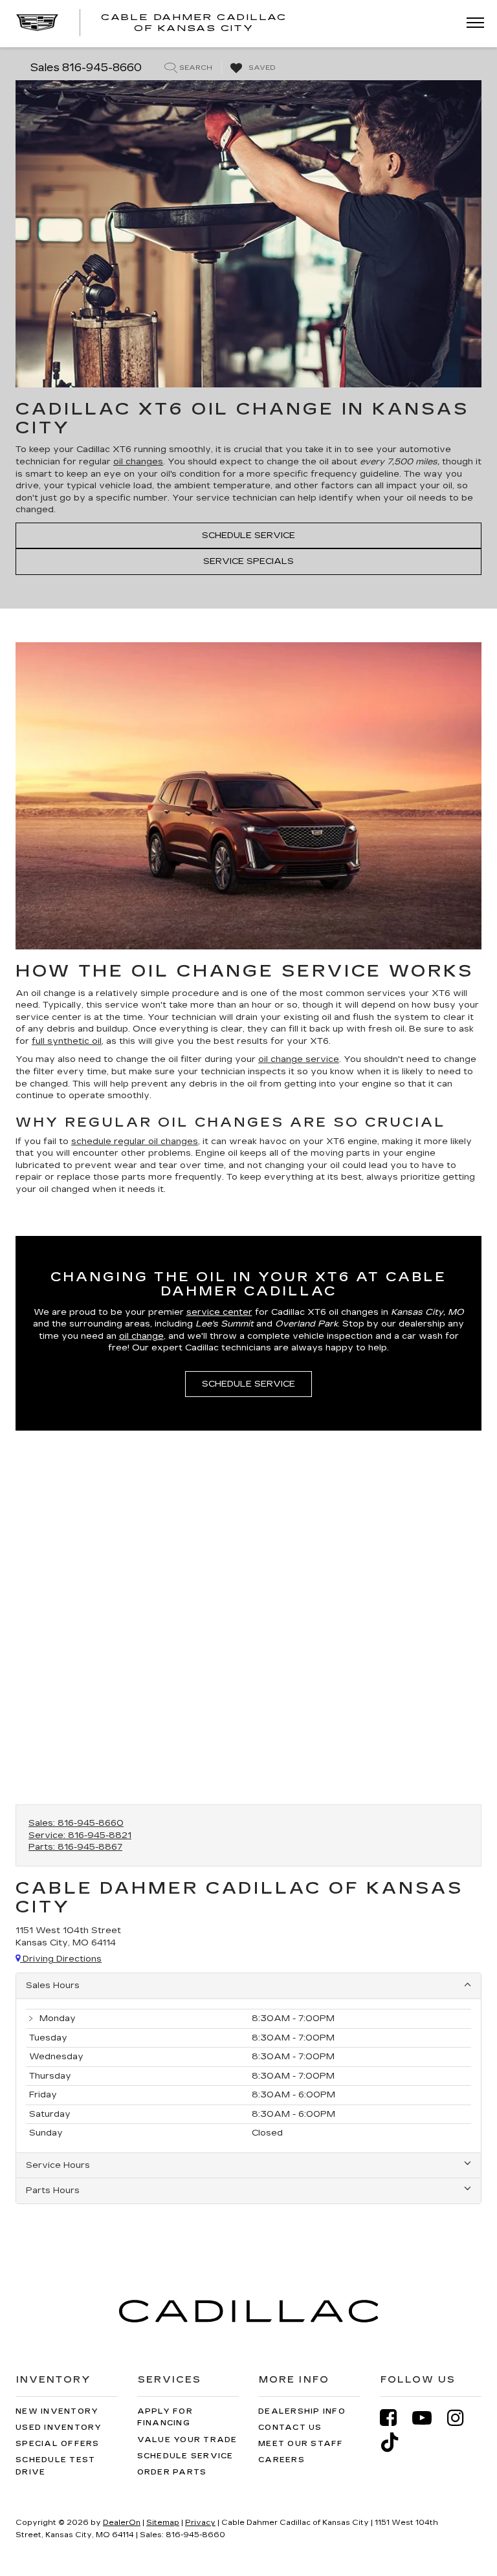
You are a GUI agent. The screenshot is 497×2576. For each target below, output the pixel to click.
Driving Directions (61, 1959)
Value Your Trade (187, 2440)
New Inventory (57, 2411)
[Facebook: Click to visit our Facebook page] (395, 2418)
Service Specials (248, 561)
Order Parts (172, 2472)
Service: (80, 1835)
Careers (282, 2460)
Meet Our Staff (301, 2444)
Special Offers (58, 2444)
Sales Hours (53, 1986)
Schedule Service (248, 536)
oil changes (138, 462)
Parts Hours (53, 2191)
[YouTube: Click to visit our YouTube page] (428, 2418)
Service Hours (58, 2165)
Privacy (200, 2523)
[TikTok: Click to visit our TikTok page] (396, 2442)
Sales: (76, 1823)
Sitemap (163, 2523)
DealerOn (122, 2523)
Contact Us (290, 2428)
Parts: (75, 1847)
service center (219, 1312)
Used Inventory (59, 2428)
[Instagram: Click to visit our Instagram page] (462, 2418)
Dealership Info (302, 2411)
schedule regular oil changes (135, 1142)
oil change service (299, 1059)
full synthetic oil (67, 1041)
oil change (141, 1336)
